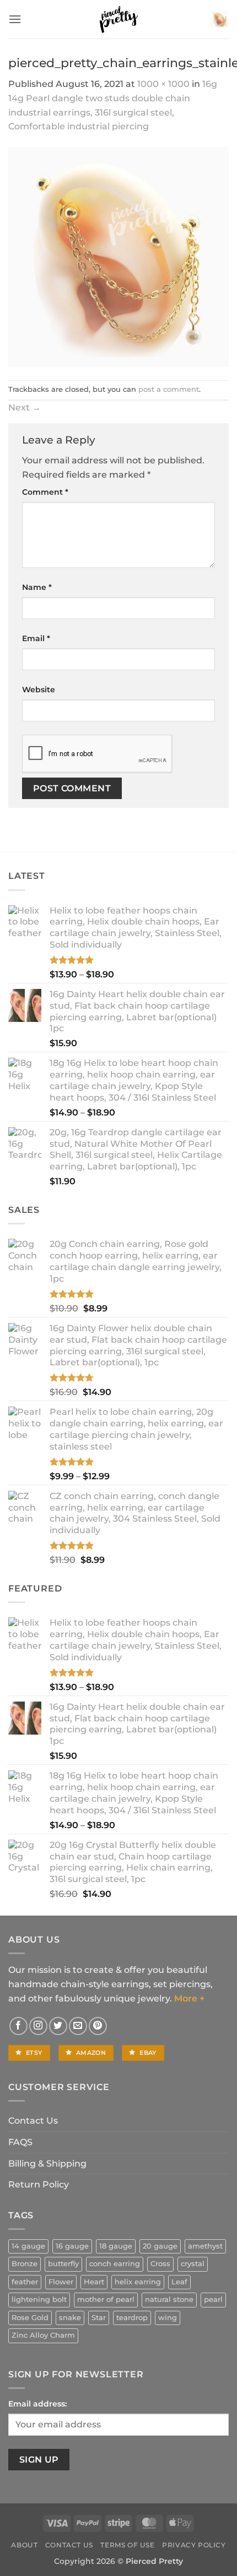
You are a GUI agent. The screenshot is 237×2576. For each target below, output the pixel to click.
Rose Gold (30, 2318)
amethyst (205, 2246)
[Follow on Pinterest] (98, 2026)
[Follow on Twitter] (58, 2026)
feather (25, 2282)
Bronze (25, 2264)
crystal (193, 2264)
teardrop (132, 2318)
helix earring (138, 2282)
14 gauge (28, 2246)
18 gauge (116, 2246)
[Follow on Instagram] (38, 2026)
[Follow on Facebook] (18, 2026)
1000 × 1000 (163, 84)
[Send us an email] (78, 2026)
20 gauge (160, 2246)
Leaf (179, 2282)
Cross (160, 2264)
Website (39, 690)
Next (25, 408)
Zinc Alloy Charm (43, 2335)
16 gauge (72, 2246)
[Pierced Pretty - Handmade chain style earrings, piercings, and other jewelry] (118, 19)
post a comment (169, 389)
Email (36, 638)
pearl (213, 2299)
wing (168, 2318)
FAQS (20, 2142)
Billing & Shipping (47, 2164)
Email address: (37, 2404)
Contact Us (33, 2121)
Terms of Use (127, 2545)
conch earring (115, 2264)
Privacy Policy (194, 2545)
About (24, 2545)
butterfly (63, 2264)
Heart (94, 2282)
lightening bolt (39, 2299)
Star (99, 2318)
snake (70, 2318)
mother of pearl (106, 2299)
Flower (61, 2282)
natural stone (169, 2299)
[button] (15, 19)
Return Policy (39, 2184)
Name (37, 587)
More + (189, 1998)
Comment (45, 492)
